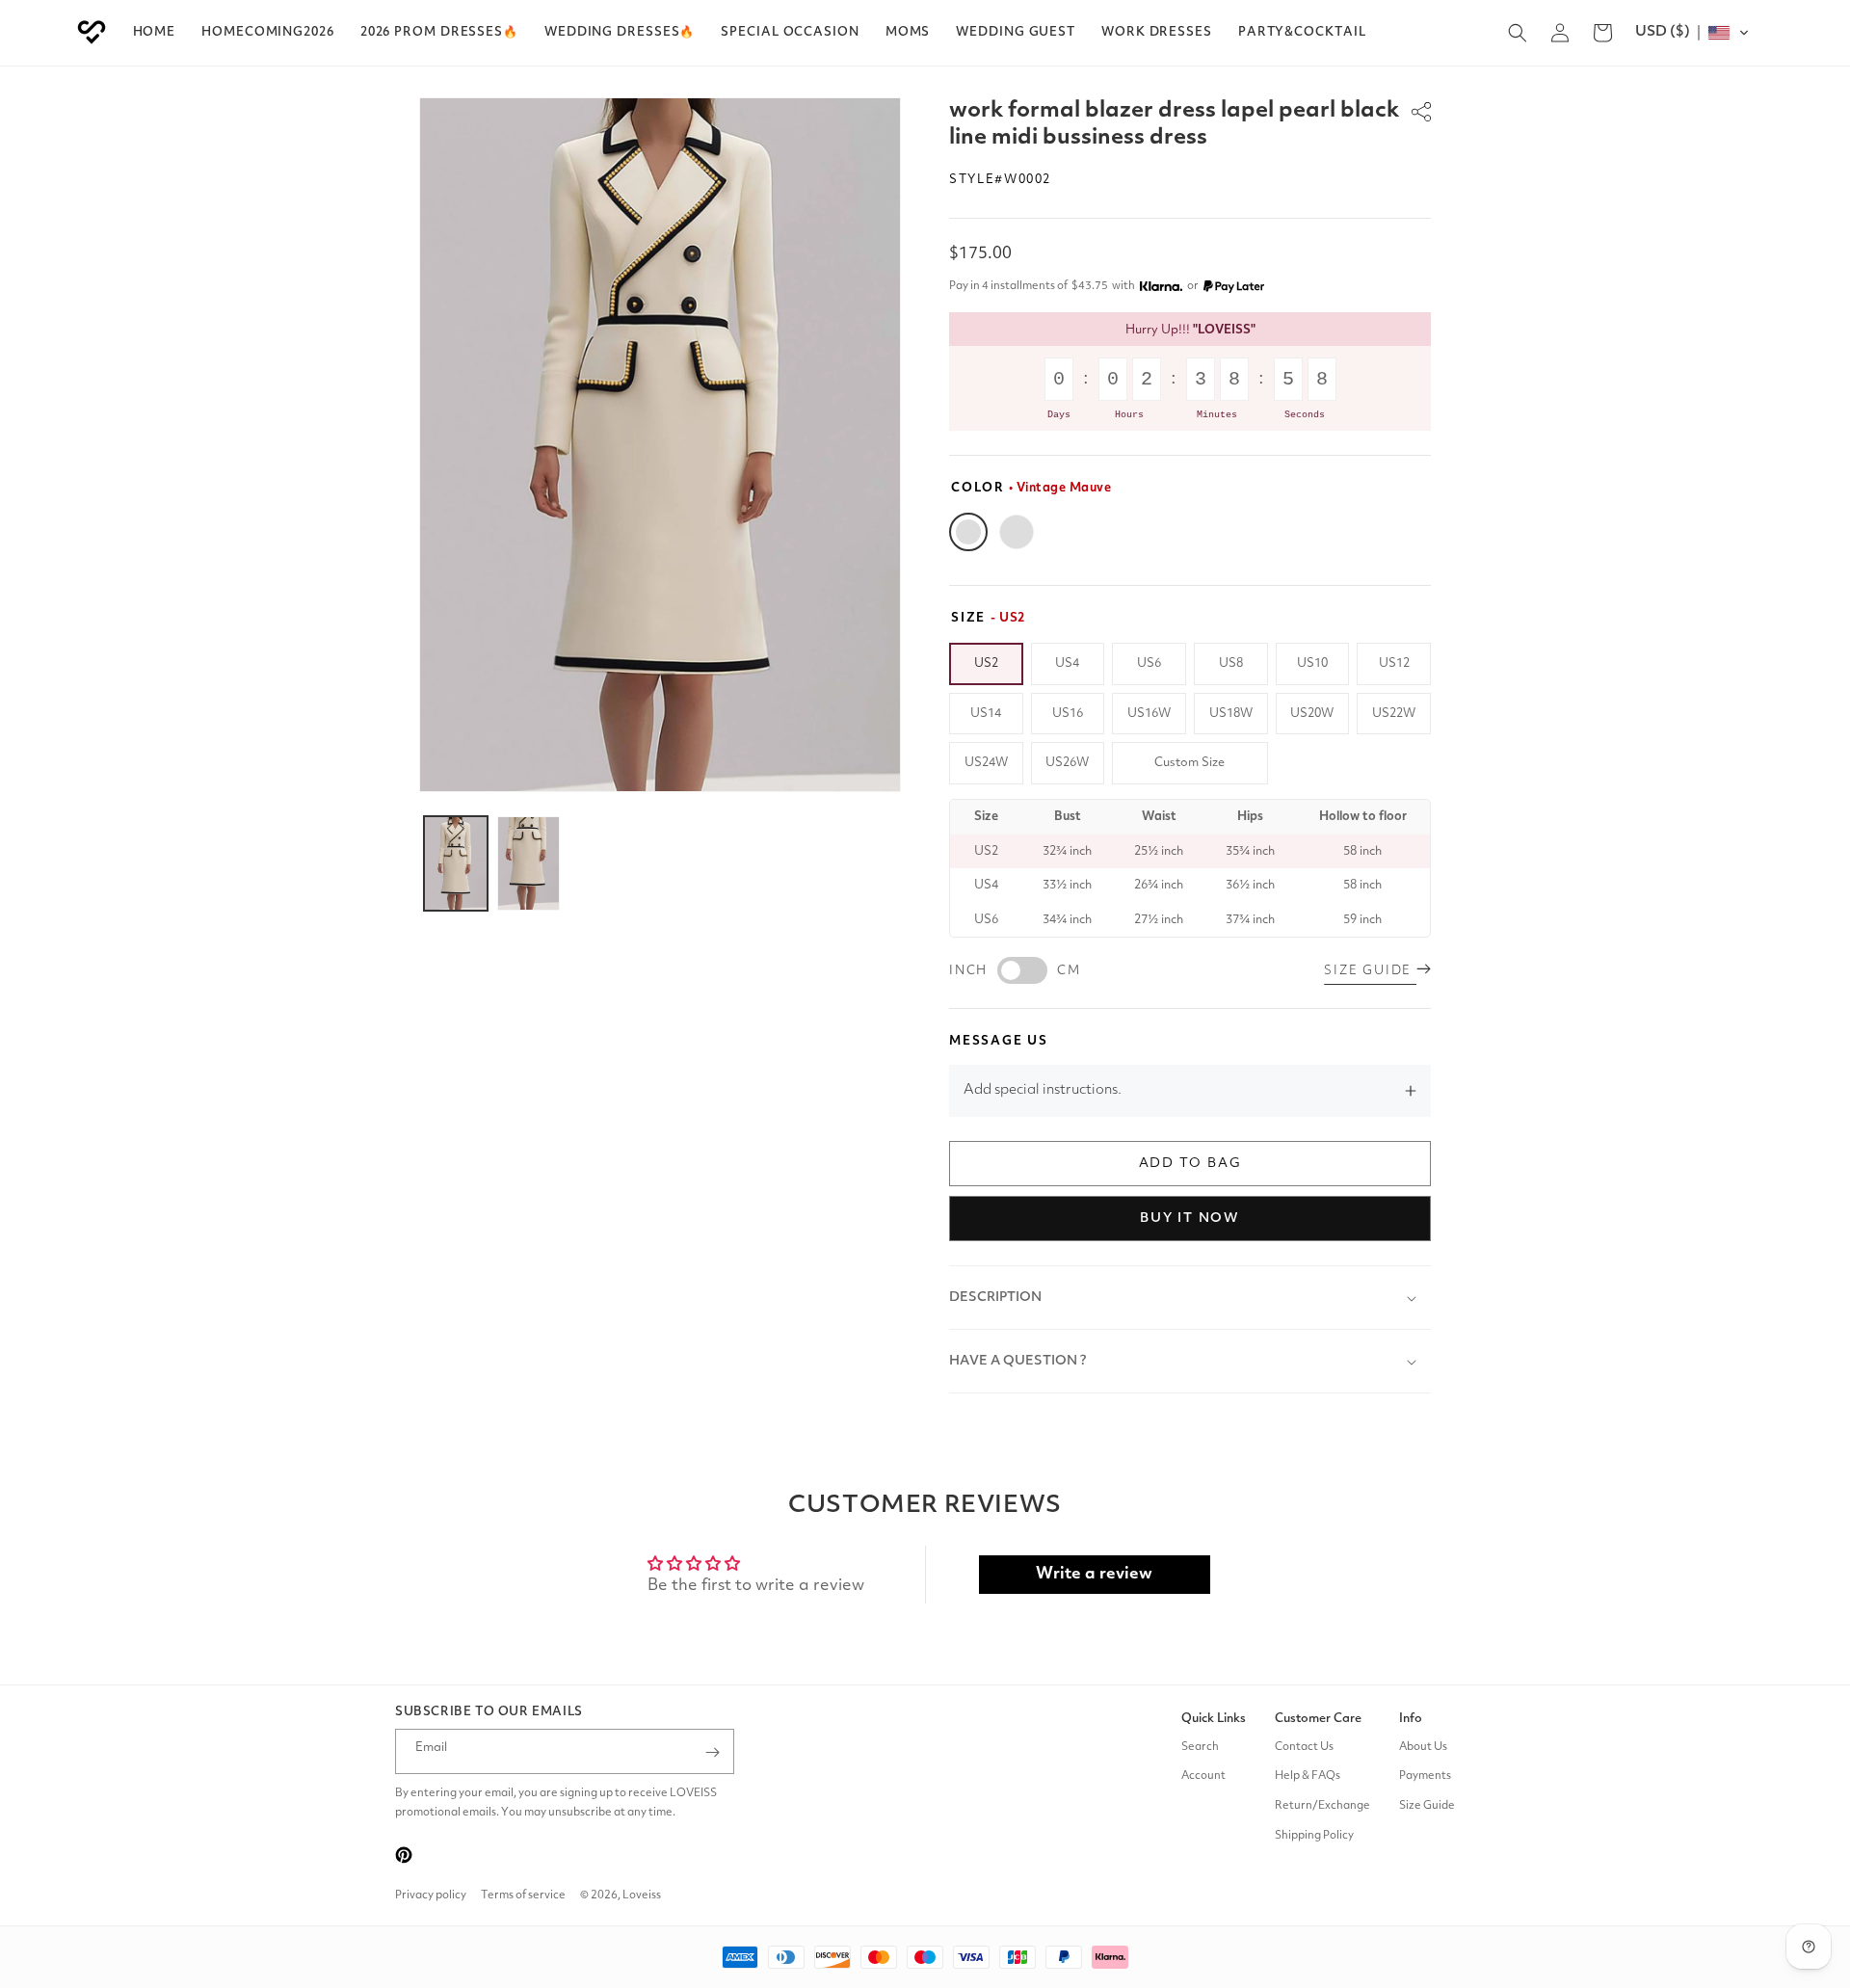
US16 (1068, 714)
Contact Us (1304, 1747)
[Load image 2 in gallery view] (529, 863)
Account (1203, 1777)
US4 (1067, 663)
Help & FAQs (1308, 1777)
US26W (1067, 763)
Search (1200, 1747)
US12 (1394, 663)
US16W (1149, 714)
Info (1411, 1719)
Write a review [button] (1094, 1574)
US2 (986, 663)
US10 (1312, 663)
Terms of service (523, 1895)
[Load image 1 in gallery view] (456, 863)
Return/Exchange (1322, 1806)
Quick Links (1214, 1719)
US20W (1312, 714)
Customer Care (1318, 1719)
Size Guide (1427, 1806)
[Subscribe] (712, 1752)
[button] (439, 33)
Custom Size (1189, 763)
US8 (1231, 663)
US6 (1149, 663)
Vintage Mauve (968, 532)
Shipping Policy (1314, 1836)
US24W (986, 763)
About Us (1423, 1747)
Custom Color (1017, 532)
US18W (1231, 714)
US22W (1394, 714)
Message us (999, 1041)
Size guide (1370, 971)
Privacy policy (431, 1895)
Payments (1425, 1777)
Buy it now (1190, 1218)
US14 (986, 714)
